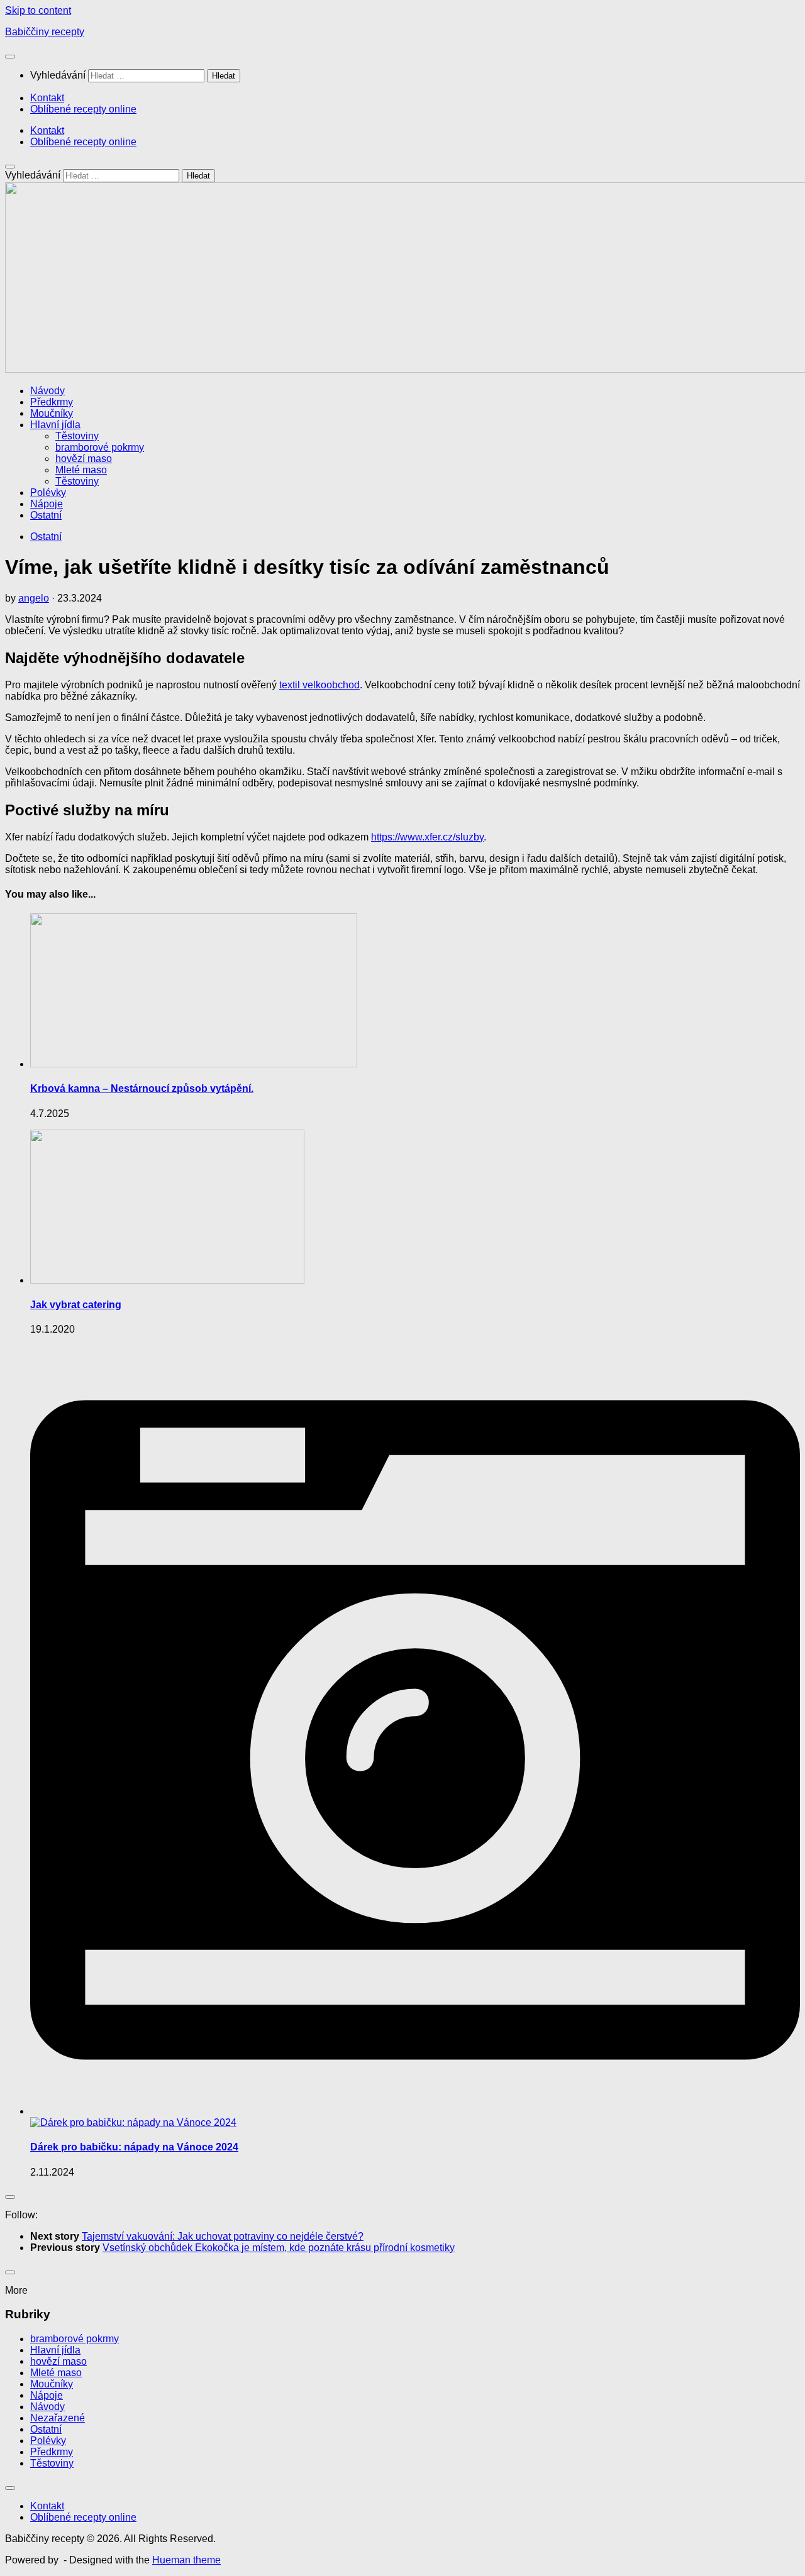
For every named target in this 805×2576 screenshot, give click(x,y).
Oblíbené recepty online (83, 109)
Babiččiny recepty (45, 32)
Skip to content (38, 10)
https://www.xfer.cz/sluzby (427, 837)
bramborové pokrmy (100, 447)
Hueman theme (186, 2560)
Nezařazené (58, 2418)
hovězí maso (84, 459)
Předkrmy (52, 402)
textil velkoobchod (319, 685)
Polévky (48, 493)
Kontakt (47, 98)
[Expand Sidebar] (10, 2197)
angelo (34, 598)
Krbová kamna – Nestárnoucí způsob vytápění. (142, 1088)
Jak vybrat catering (76, 1305)
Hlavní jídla (55, 425)
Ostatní (46, 515)
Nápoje (47, 504)
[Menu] (10, 57)
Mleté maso (81, 470)
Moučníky (52, 413)
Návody (47, 391)
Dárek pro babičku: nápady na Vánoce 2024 (134, 2147)
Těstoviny (77, 436)
